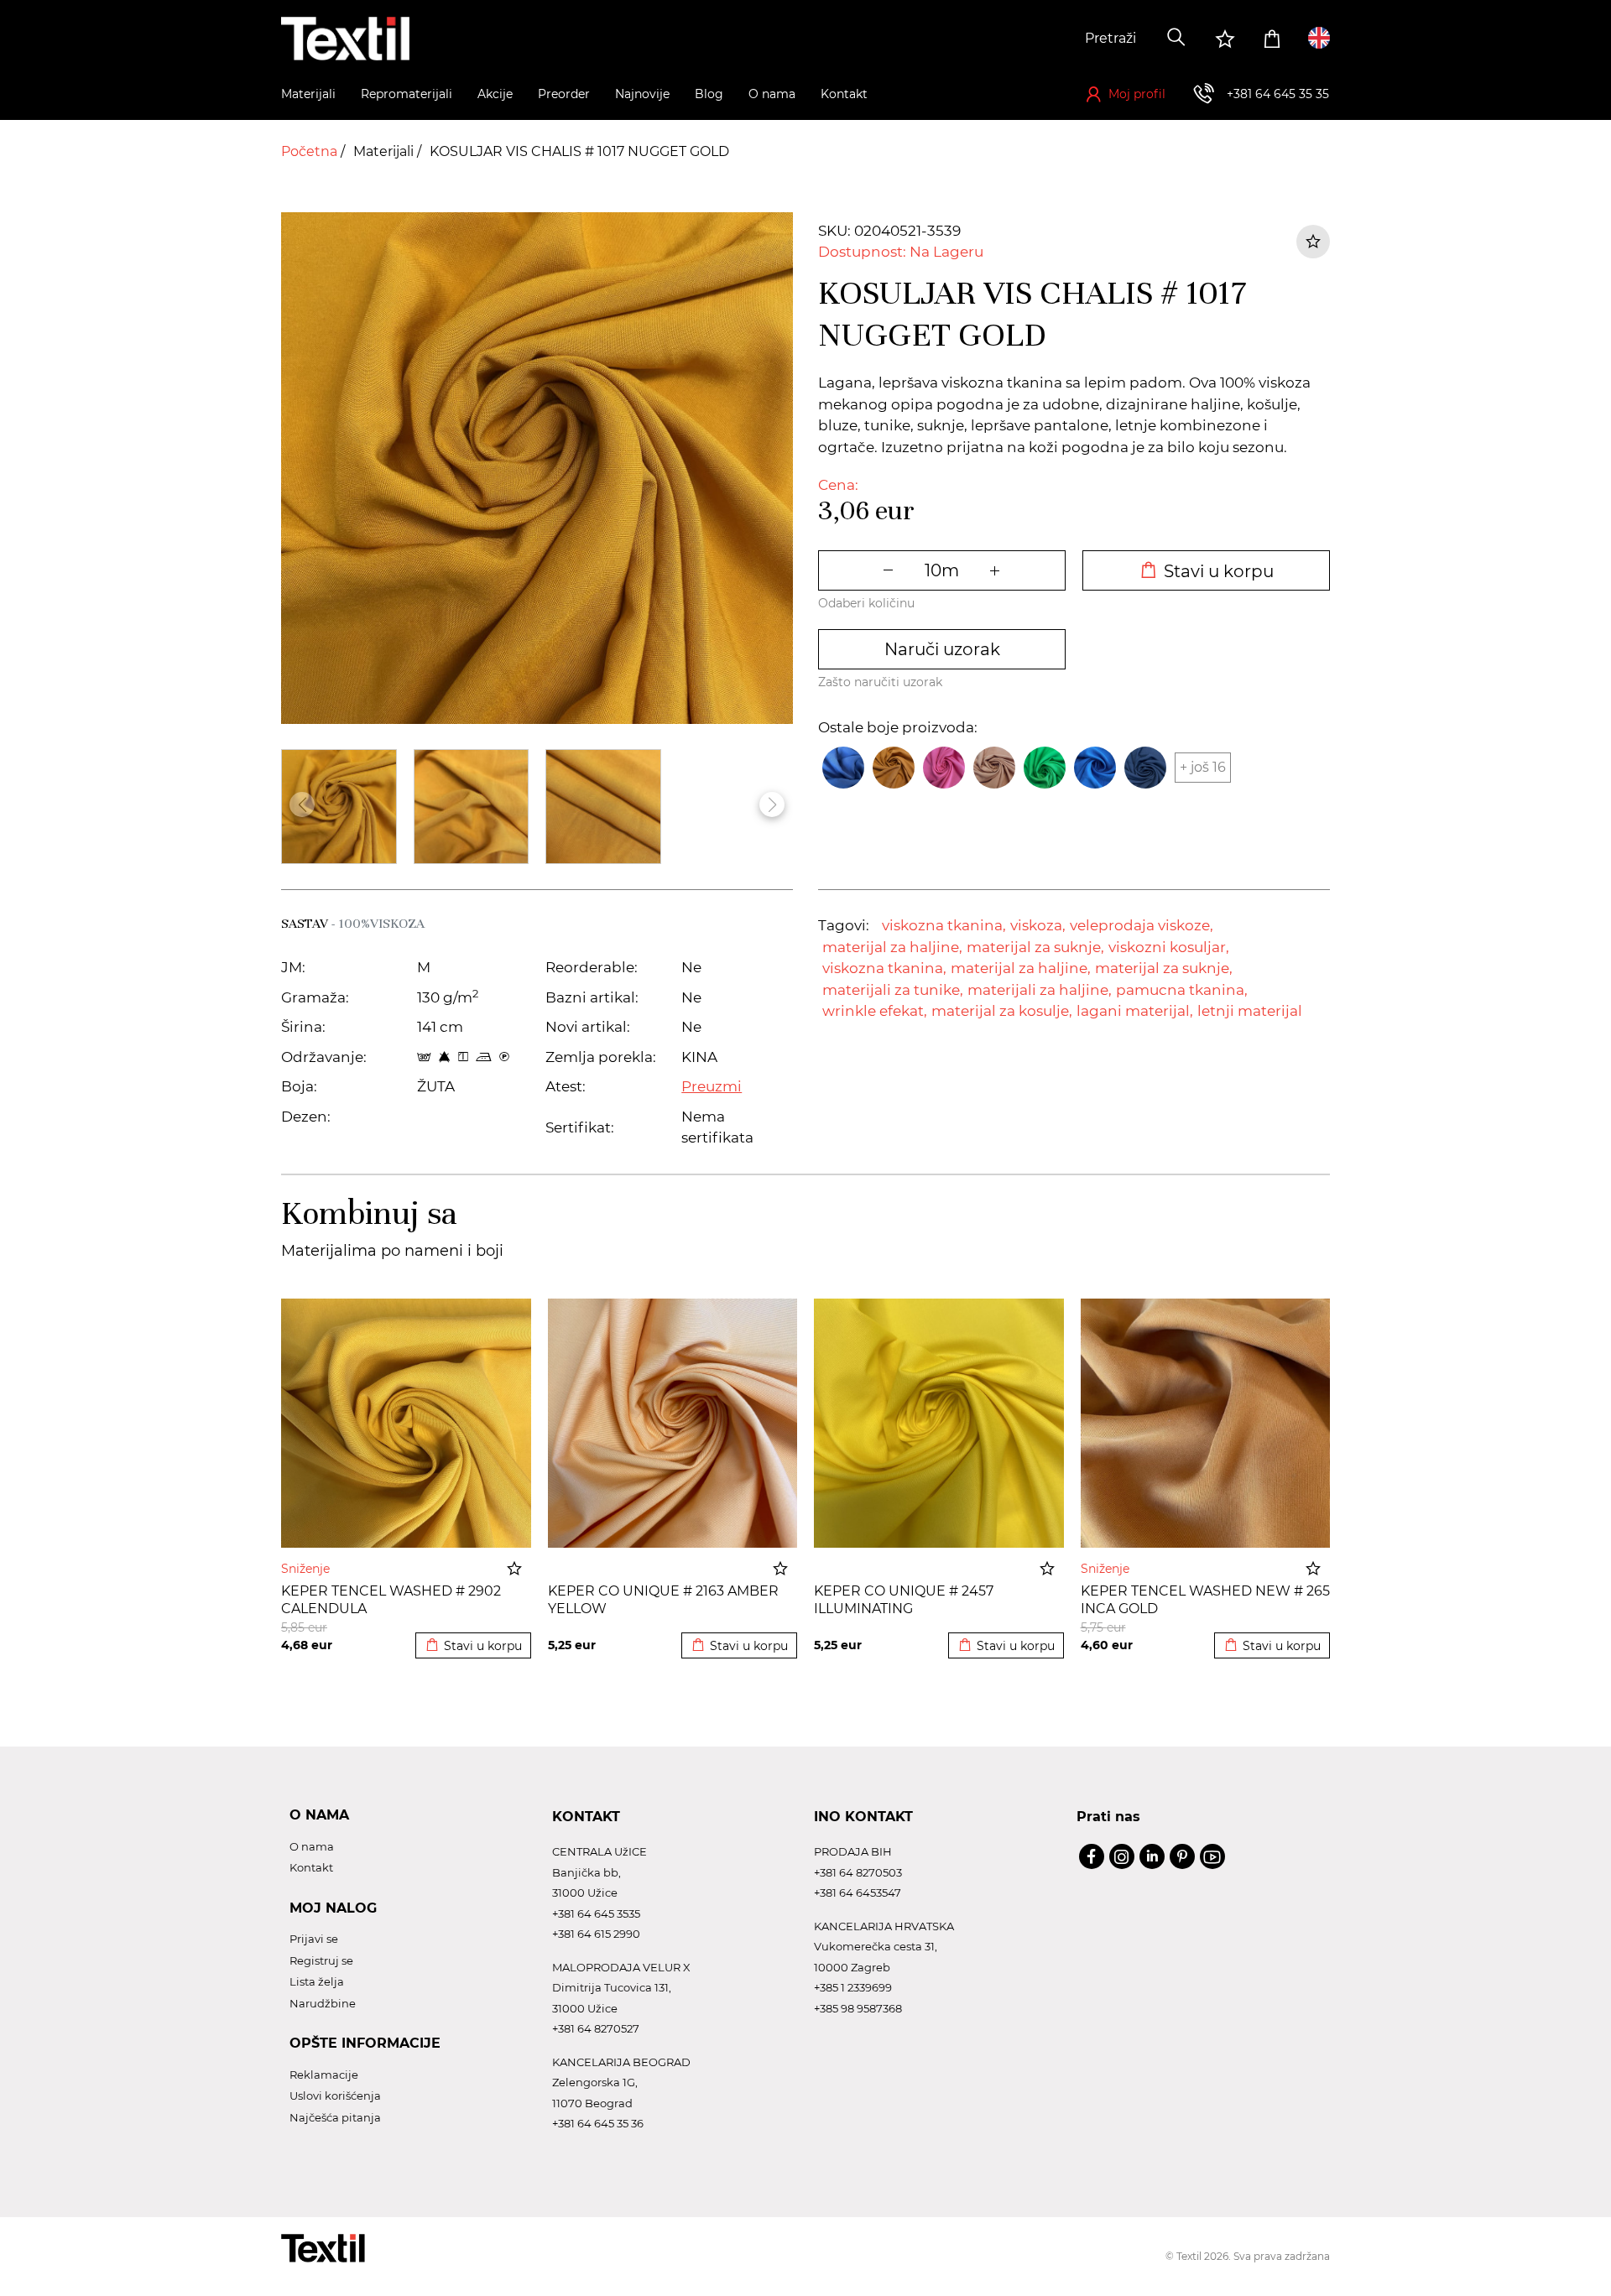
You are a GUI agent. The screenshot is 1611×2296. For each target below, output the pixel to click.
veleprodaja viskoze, (1142, 925)
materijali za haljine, (1040, 990)
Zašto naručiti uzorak (880, 682)
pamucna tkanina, (1182, 990)
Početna (311, 151)
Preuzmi (712, 1086)
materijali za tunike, (893, 990)
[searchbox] (1030, 39)
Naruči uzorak (942, 649)
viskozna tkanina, (944, 925)
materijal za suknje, (1035, 947)
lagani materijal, (1135, 1011)
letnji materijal (1250, 1011)
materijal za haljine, (892, 947)
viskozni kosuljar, (1169, 947)
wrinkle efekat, (875, 1011)
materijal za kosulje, (1002, 1011)
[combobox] (1030, 39)
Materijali (385, 151)
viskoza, (1038, 925)
